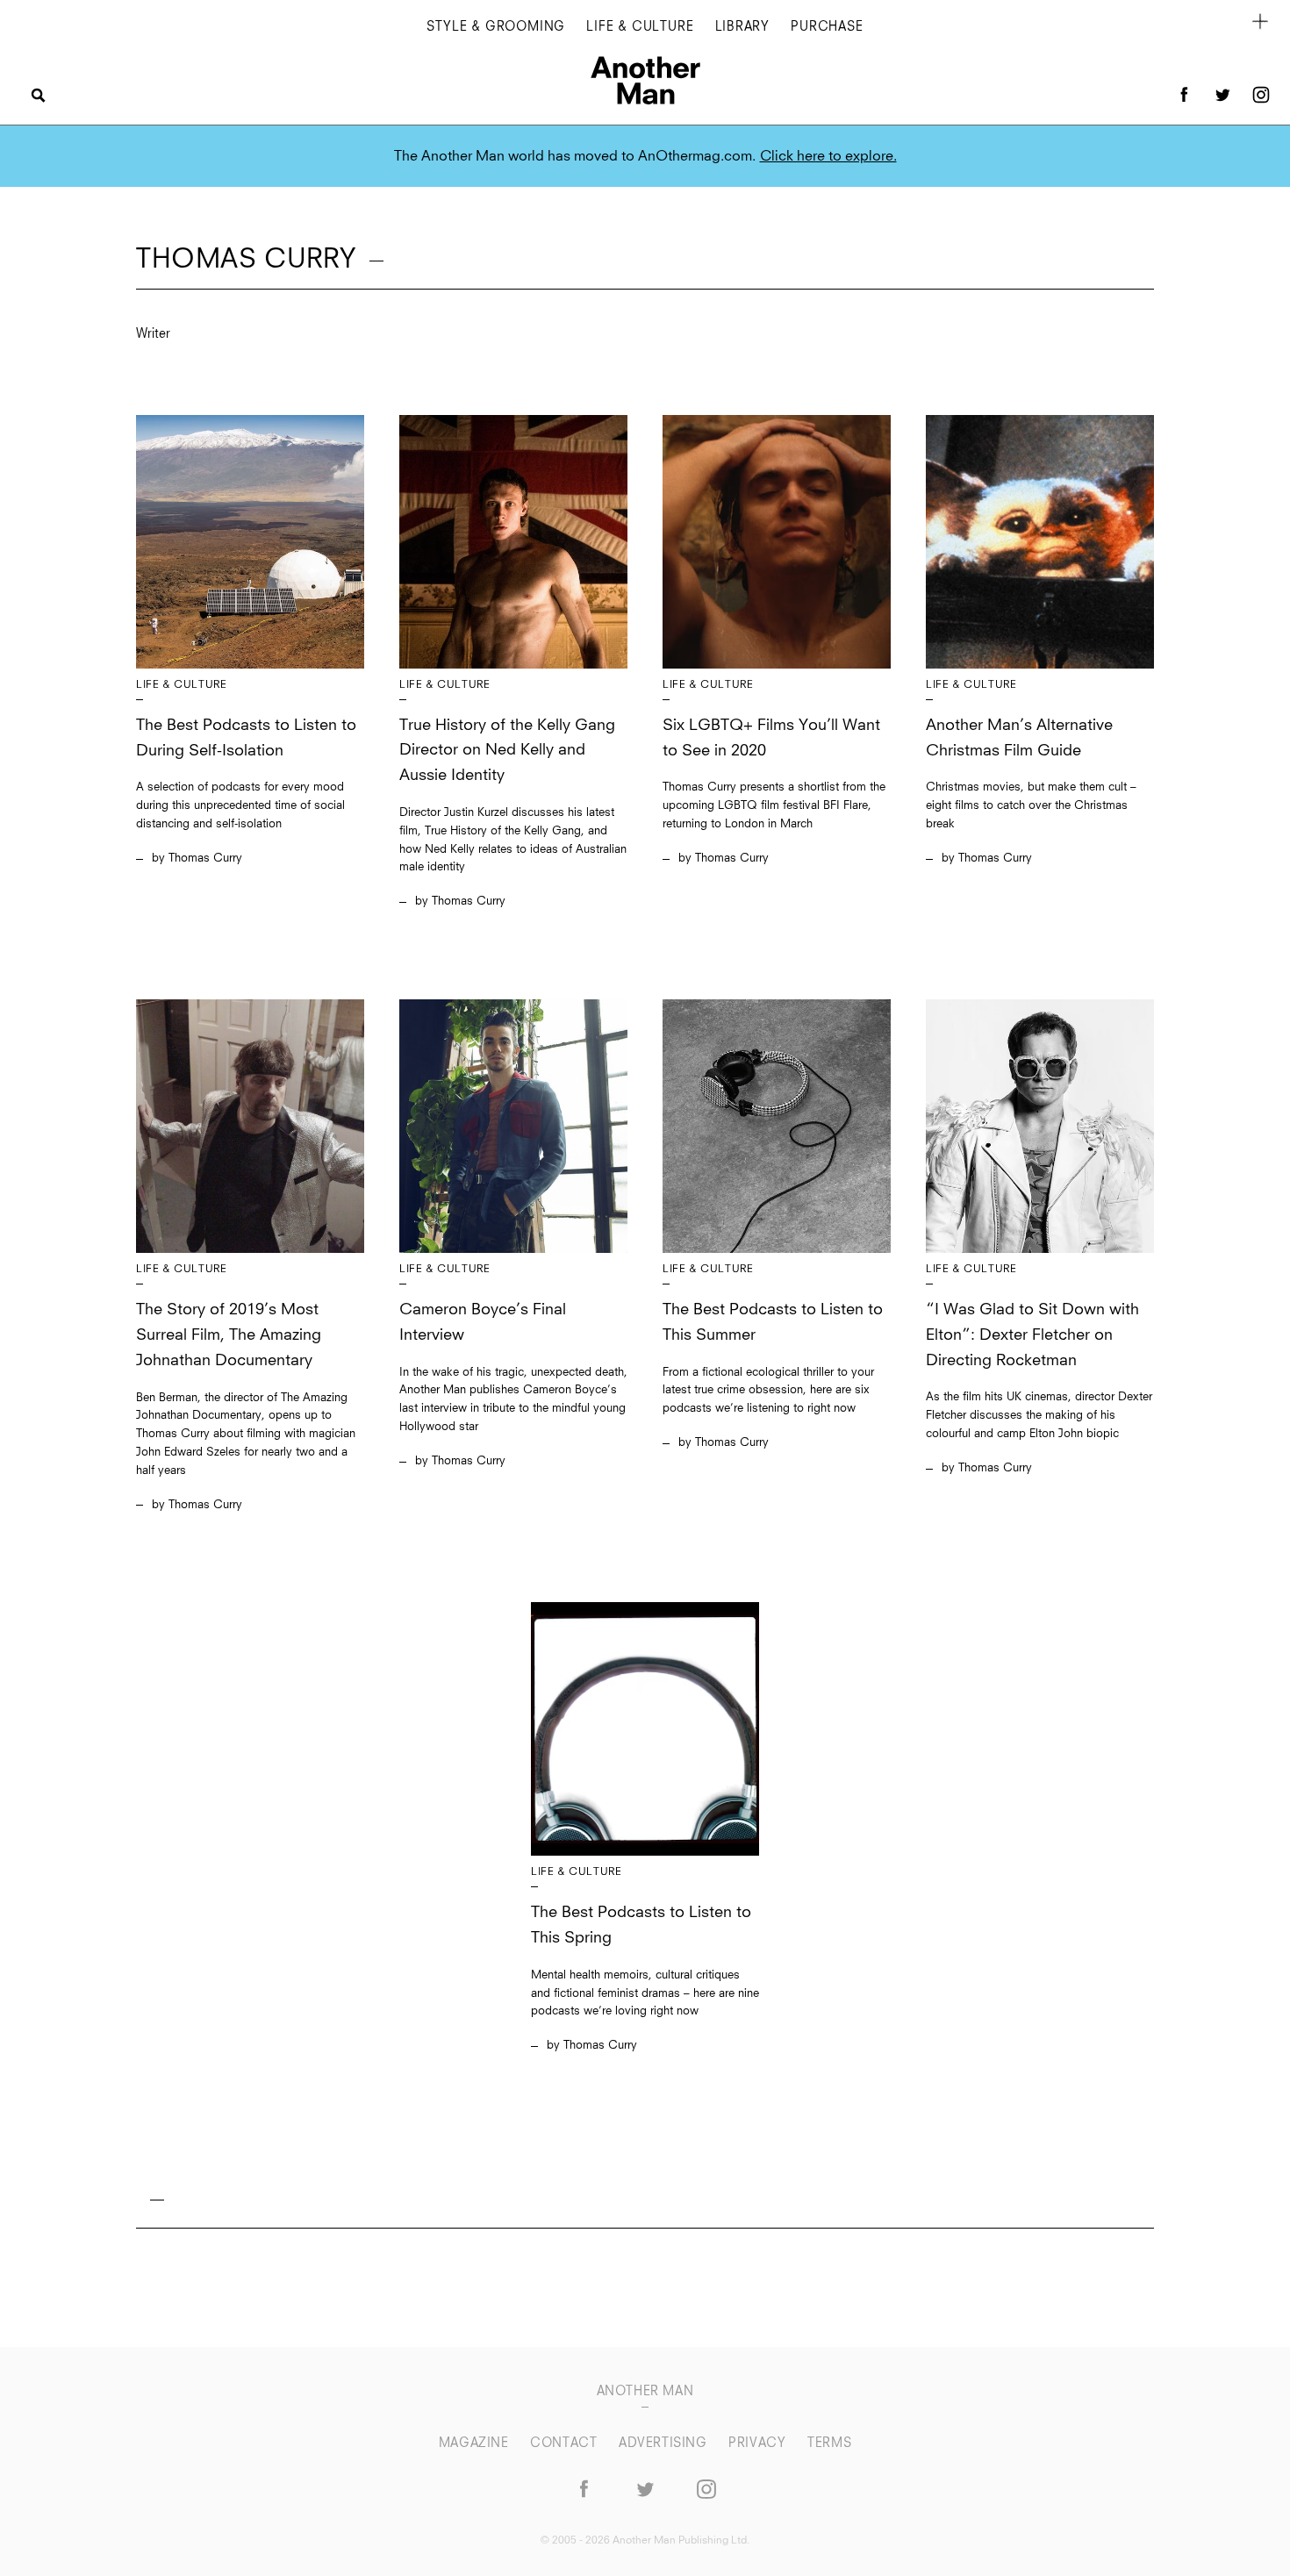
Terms (829, 2444)
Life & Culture (640, 27)
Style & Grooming (496, 27)
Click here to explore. (828, 156)
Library (743, 27)
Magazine (476, 2444)
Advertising (665, 2444)
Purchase (827, 27)
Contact (566, 2444)
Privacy (759, 2444)
